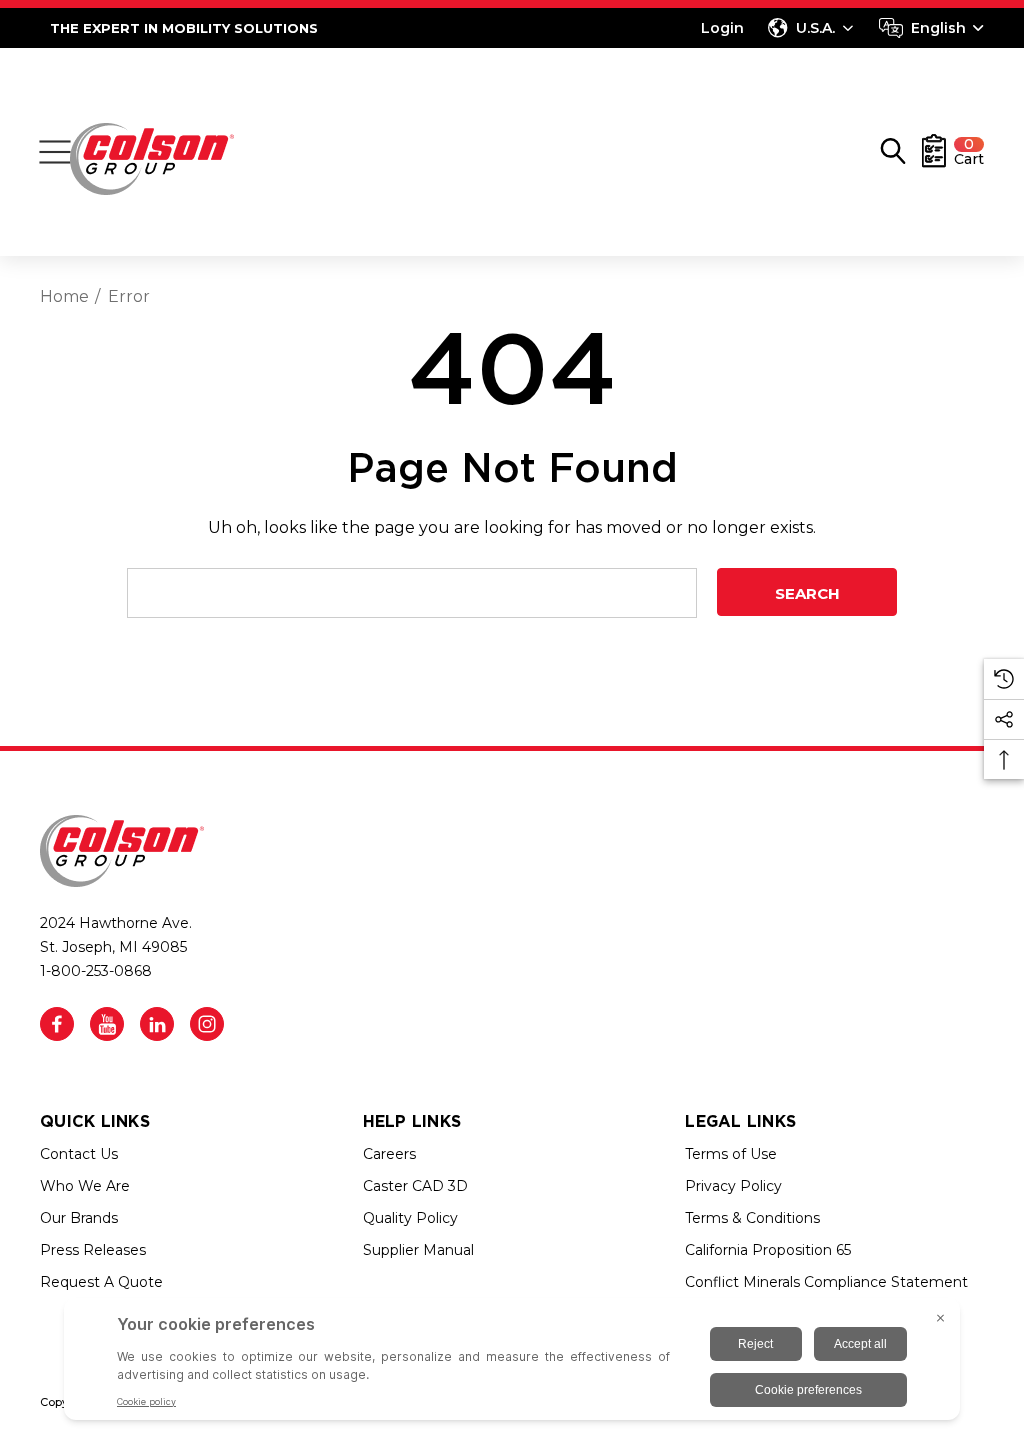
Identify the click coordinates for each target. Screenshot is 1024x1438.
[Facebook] (57, 1024)
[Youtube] (107, 1024)
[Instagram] (207, 1024)
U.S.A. (815, 28)
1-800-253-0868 (96, 971)
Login (722, 28)
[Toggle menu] (55, 152)
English (938, 28)
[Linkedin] (157, 1024)
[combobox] (931, 28)
